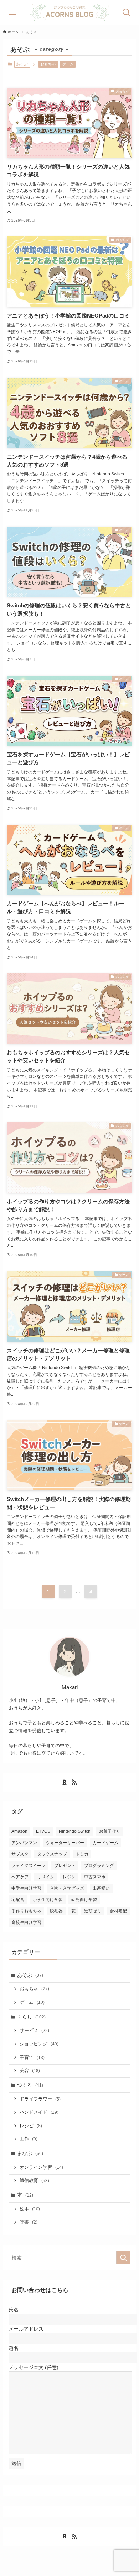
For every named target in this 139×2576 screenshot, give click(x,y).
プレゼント (65, 1866)
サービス (34, 2031)
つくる (30, 2085)
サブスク (20, 1854)
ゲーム (68, 64)
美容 (30, 2071)
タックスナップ (52, 1854)
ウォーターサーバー (65, 1843)
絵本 (30, 2209)
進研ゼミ (93, 1911)
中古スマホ (95, 1877)
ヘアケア (20, 1877)
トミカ (82, 1854)
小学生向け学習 (48, 1900)
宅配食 (18, 1900)
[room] (65, 1782)
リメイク (46, 1877)
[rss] (74, 1782)
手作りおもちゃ (26, 1911)
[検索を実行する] (123, 2258)
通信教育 (34, 2181)
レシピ (31, 2126)
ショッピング (39, 2044)
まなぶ (30, 2153)
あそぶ (30, 1975)
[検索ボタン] (127, 12)
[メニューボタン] (12, 12)
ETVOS (43, 1831)
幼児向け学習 (84, 1900)
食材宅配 (118, 1911)
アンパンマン (24, 1843)
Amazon (19, 1831)
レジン (69, 1877)
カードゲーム (105, 1843)
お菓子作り (110, 1831)
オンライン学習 (41, 2167)
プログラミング (99, 1866)
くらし (31, 2017)
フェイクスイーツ (29, 1866)
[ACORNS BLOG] (69, 12)
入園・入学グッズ (67, 1888)
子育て (32, 2058)
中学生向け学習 (26, 1888)
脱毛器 (56, 1911)
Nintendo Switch (75, 1831)
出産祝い (101, 1888)
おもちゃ (48, 64)
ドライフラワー (40, 2099)
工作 (29, 2139)
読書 (29, 2222)
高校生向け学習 (26, 1922)
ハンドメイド (39, 2112)
